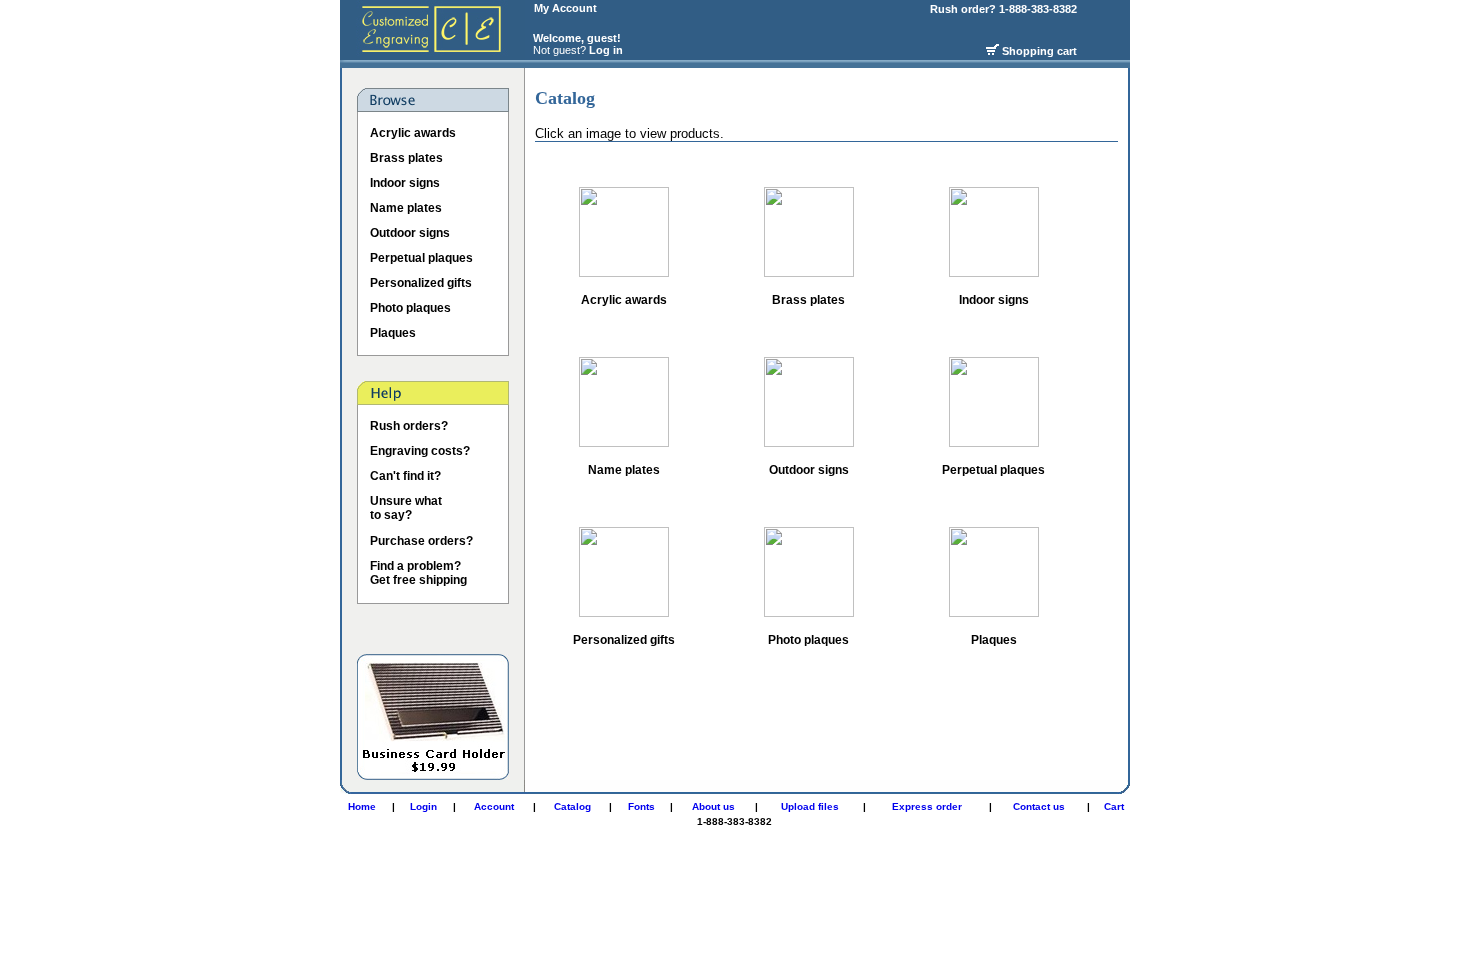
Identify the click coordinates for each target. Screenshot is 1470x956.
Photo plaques (410, 308)
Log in (606, 50)
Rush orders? (409, 426)
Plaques (393, 333)
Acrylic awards (413, 133)
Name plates (406, 208)
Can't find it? (405, 476)
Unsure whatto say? (406, 508)
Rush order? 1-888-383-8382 (1005, 9)
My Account (565, 8)
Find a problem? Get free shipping (418, 573)
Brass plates (406, 158)
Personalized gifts (421, 283)
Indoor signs (405, 183)
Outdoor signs (410, 233)
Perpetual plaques (421, 258)
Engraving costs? (420, 451)
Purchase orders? (421, 541)
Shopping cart (1039, 51)
